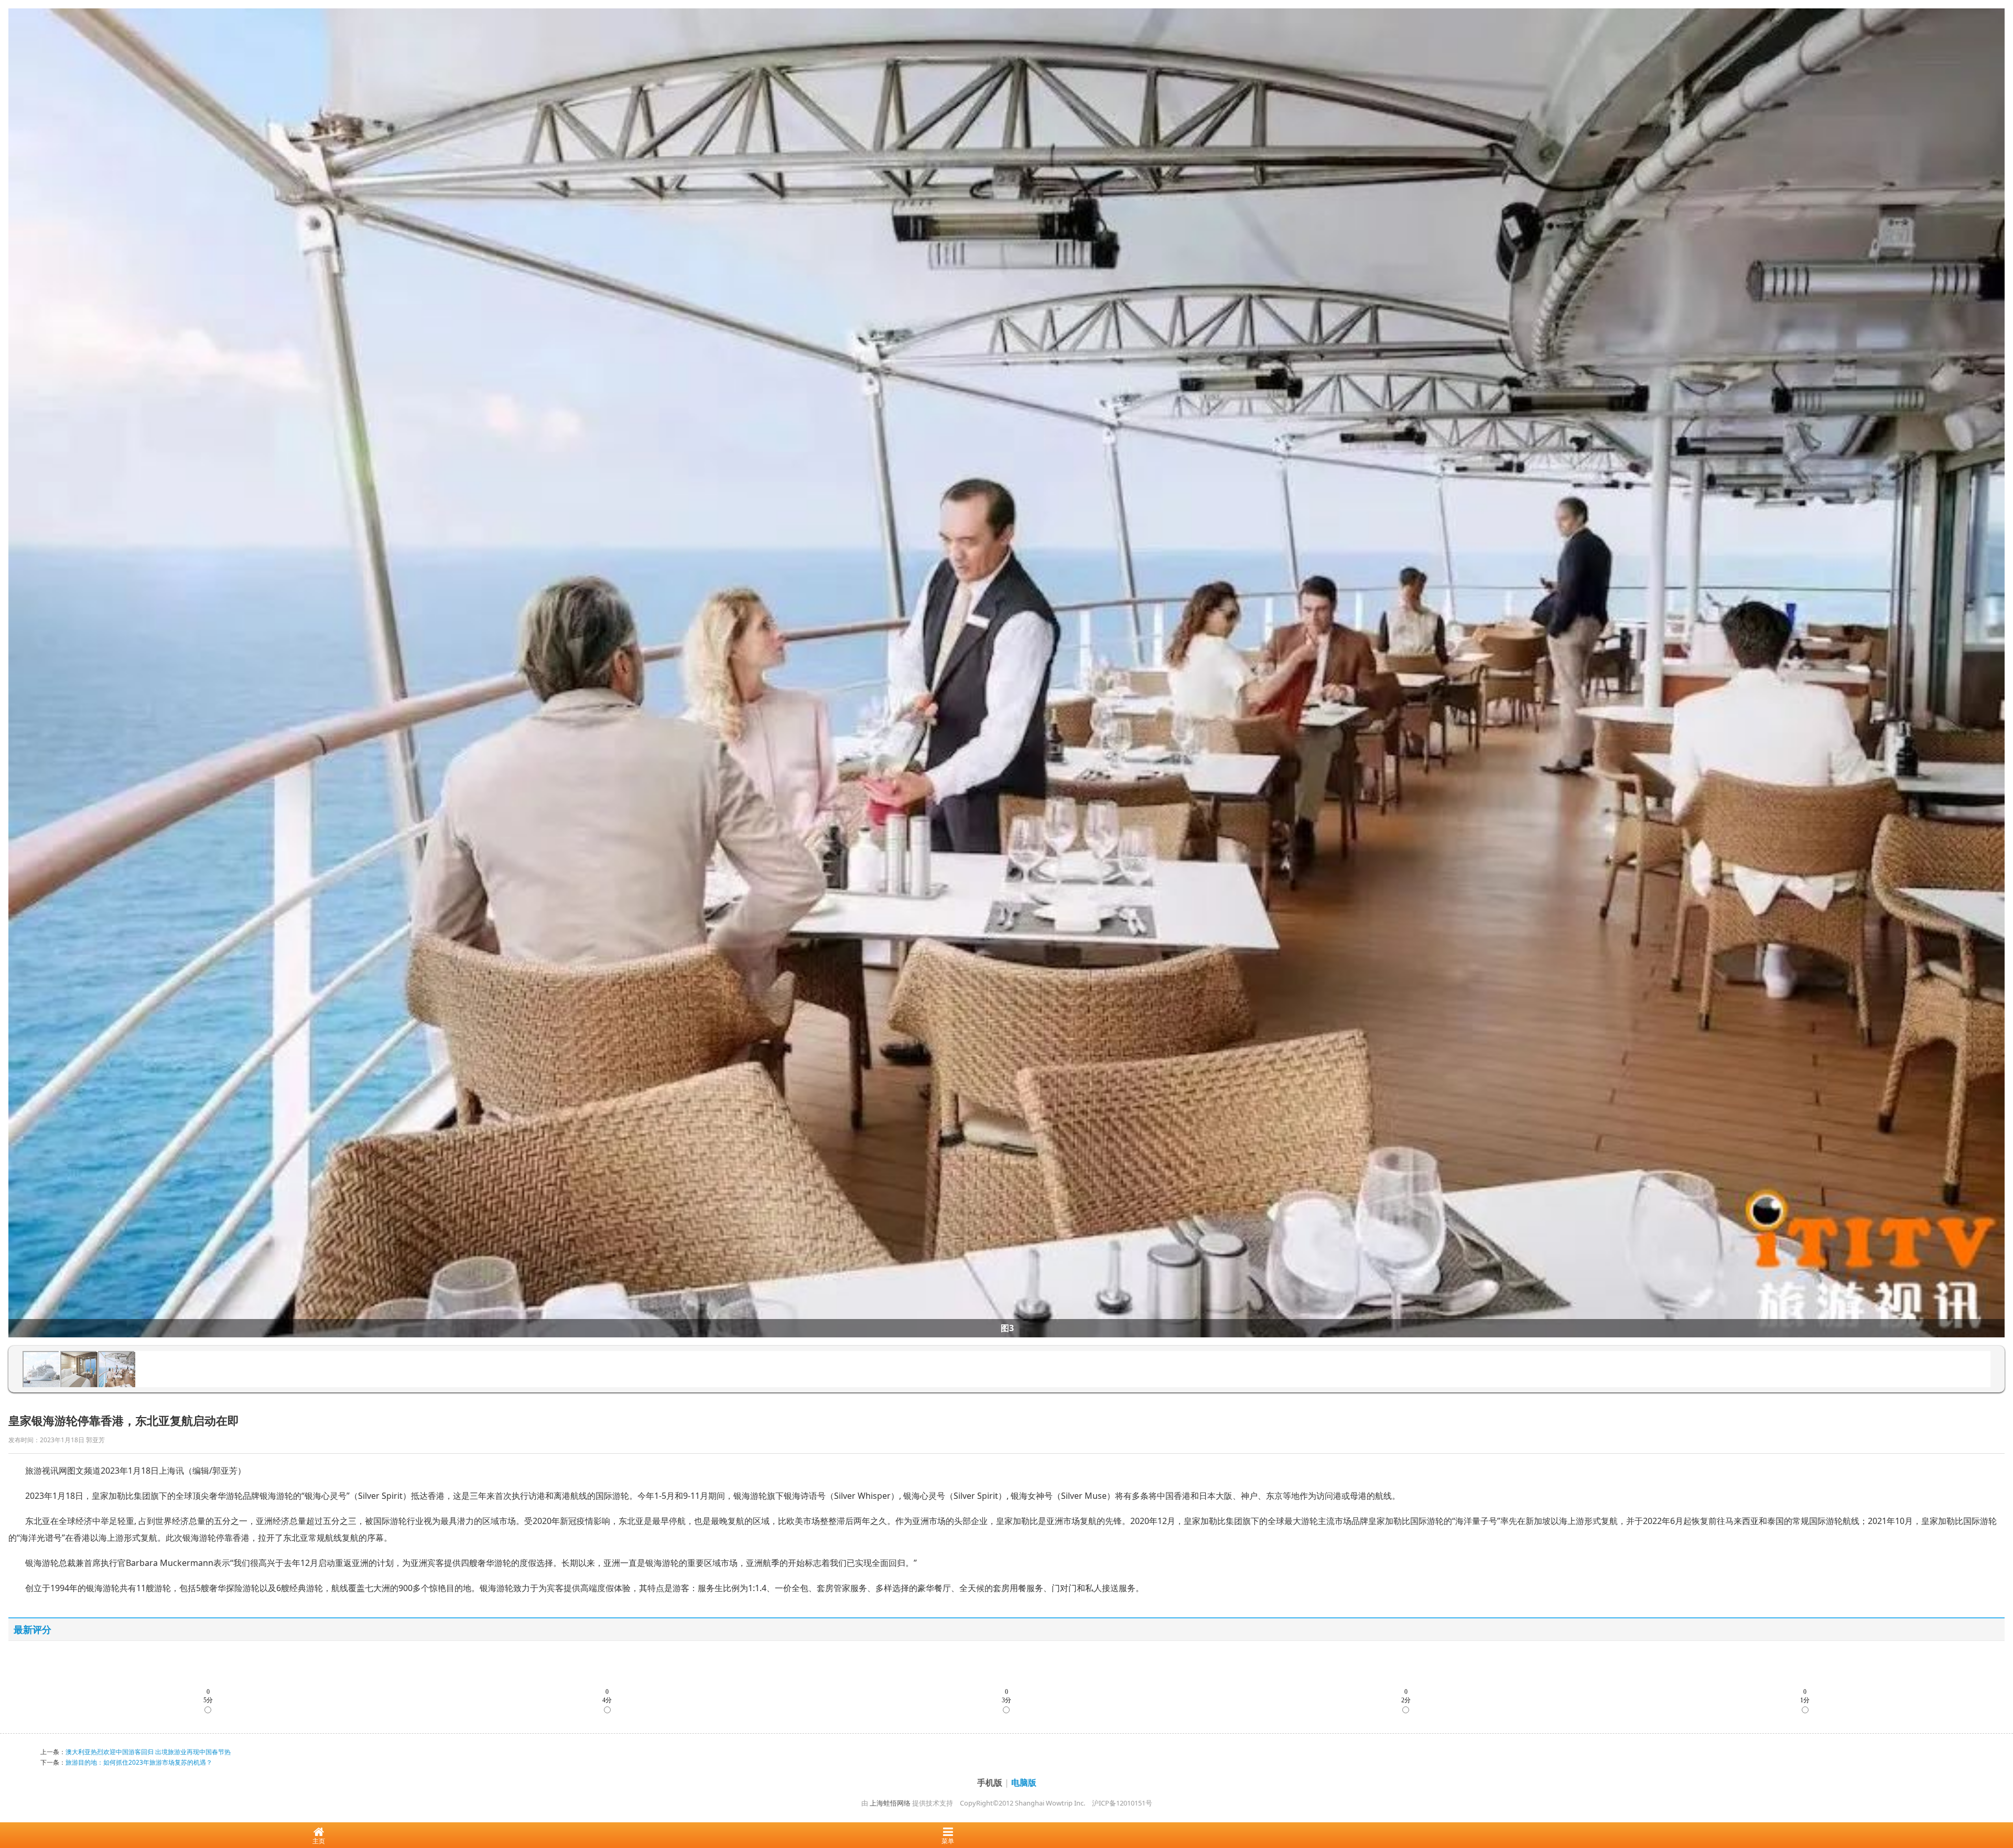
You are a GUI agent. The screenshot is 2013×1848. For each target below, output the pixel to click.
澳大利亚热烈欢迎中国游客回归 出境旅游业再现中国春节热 (148, 1752)
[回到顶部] (1999, 1808)
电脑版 (1024, 1782)
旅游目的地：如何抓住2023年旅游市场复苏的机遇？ (139, 1762)
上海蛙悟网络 (890, 1803)
